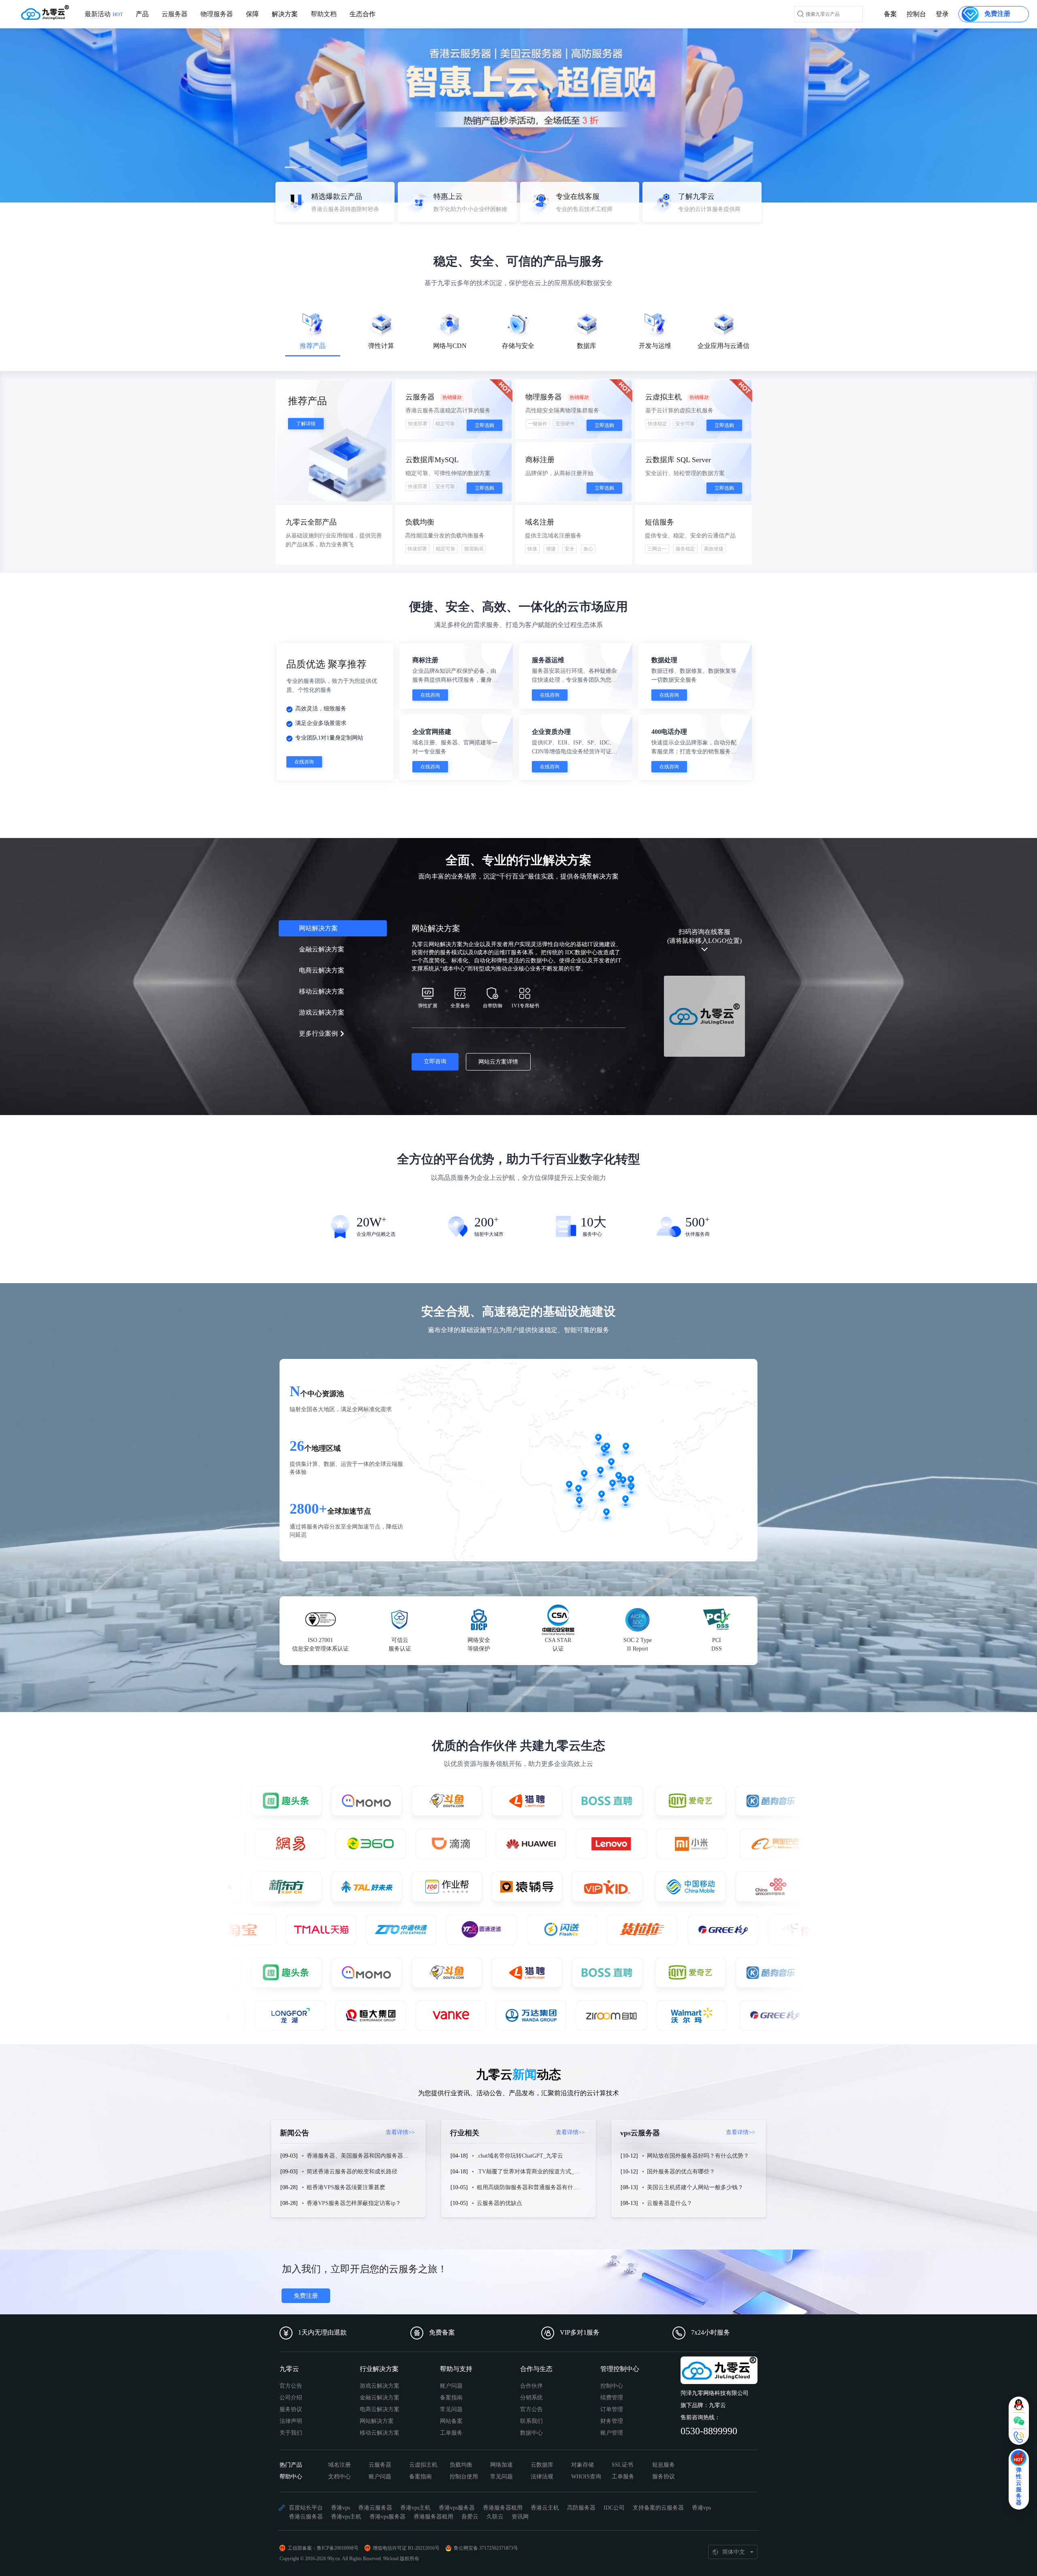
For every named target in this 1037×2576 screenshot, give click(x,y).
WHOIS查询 (586, 2477)
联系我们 (531, 2421)
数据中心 (531, 2433)
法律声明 (291, 2421)
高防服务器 (581, 2508)
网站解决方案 (377, 2421)
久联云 (495, 2517)
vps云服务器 (688, 2133)
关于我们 (291, 2433)
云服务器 (175, 14)
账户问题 (451, 2386)
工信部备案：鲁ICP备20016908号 (323, 2548)
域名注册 (339, 2465)
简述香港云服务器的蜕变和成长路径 (352, 2172)
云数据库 (542, 2465)
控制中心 (612, 2386)
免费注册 (306, 2296)
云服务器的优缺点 (499, 2203)
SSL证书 (622, 2465)
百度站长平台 (306, 2508)
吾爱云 (470, 2517)
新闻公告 (347, 2133)
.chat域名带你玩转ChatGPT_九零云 (520, 2156)
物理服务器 (217, 14)
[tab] (313, 335)
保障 (252, 14)
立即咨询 (435, 1061)
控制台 (916, 14)
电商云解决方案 (380, 2409)
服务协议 (291, 2409)
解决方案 (285, 14)
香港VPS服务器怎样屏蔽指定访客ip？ (354, 2203)
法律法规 (542, 2477)
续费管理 (612, 2398)
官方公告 (291, 2386)
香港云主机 (545, 2508)
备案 (890, 14)
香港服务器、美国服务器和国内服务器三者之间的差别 (375, 2156)
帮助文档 (324, 14)
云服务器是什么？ (670, 2203)
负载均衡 (461, 2465)
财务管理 (612, 2421)
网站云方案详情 (498, 1062)
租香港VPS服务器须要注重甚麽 (346, 2187)
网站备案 (451, 2421)
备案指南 (451, 2398)
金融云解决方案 (380, 2398)
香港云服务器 (375, 2508)
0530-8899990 (709, 2431)
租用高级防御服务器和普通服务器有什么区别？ (536, 2187)
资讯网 (520, 2517)
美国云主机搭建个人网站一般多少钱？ (695, 2187)
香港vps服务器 (457, 2508)
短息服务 (664, 2465)
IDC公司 (614, 2508)
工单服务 (451, 2433)
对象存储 (583, 2465)
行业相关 (517, 2133)
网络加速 (501, 2465)
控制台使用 (464, 2477)
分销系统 (531, 2398)
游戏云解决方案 (380, 2386)
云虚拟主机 (423, 2465)
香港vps (340, 2508)
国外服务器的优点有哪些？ (681, 2172)
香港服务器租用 (503, 2508)
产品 (142, 14)
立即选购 (484, 425)
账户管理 (612, 2433)
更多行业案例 (318, 1033)
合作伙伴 (531, 2386)
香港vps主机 (415, 2508)
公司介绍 (291, 2398)
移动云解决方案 (380, 2433)
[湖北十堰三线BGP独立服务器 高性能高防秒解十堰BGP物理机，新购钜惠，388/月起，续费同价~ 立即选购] (518, 101)
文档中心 (339, 2477)
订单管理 (612, 2409)
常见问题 (451, 2409)
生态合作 (363, 14)
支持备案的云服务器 (658, 2508)
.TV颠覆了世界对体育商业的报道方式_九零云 (534, 2172)
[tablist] (518, 337)
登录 (942, 14)
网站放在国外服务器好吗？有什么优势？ (698, 2156)
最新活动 (104, 14)
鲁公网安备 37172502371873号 (486, 2548)
